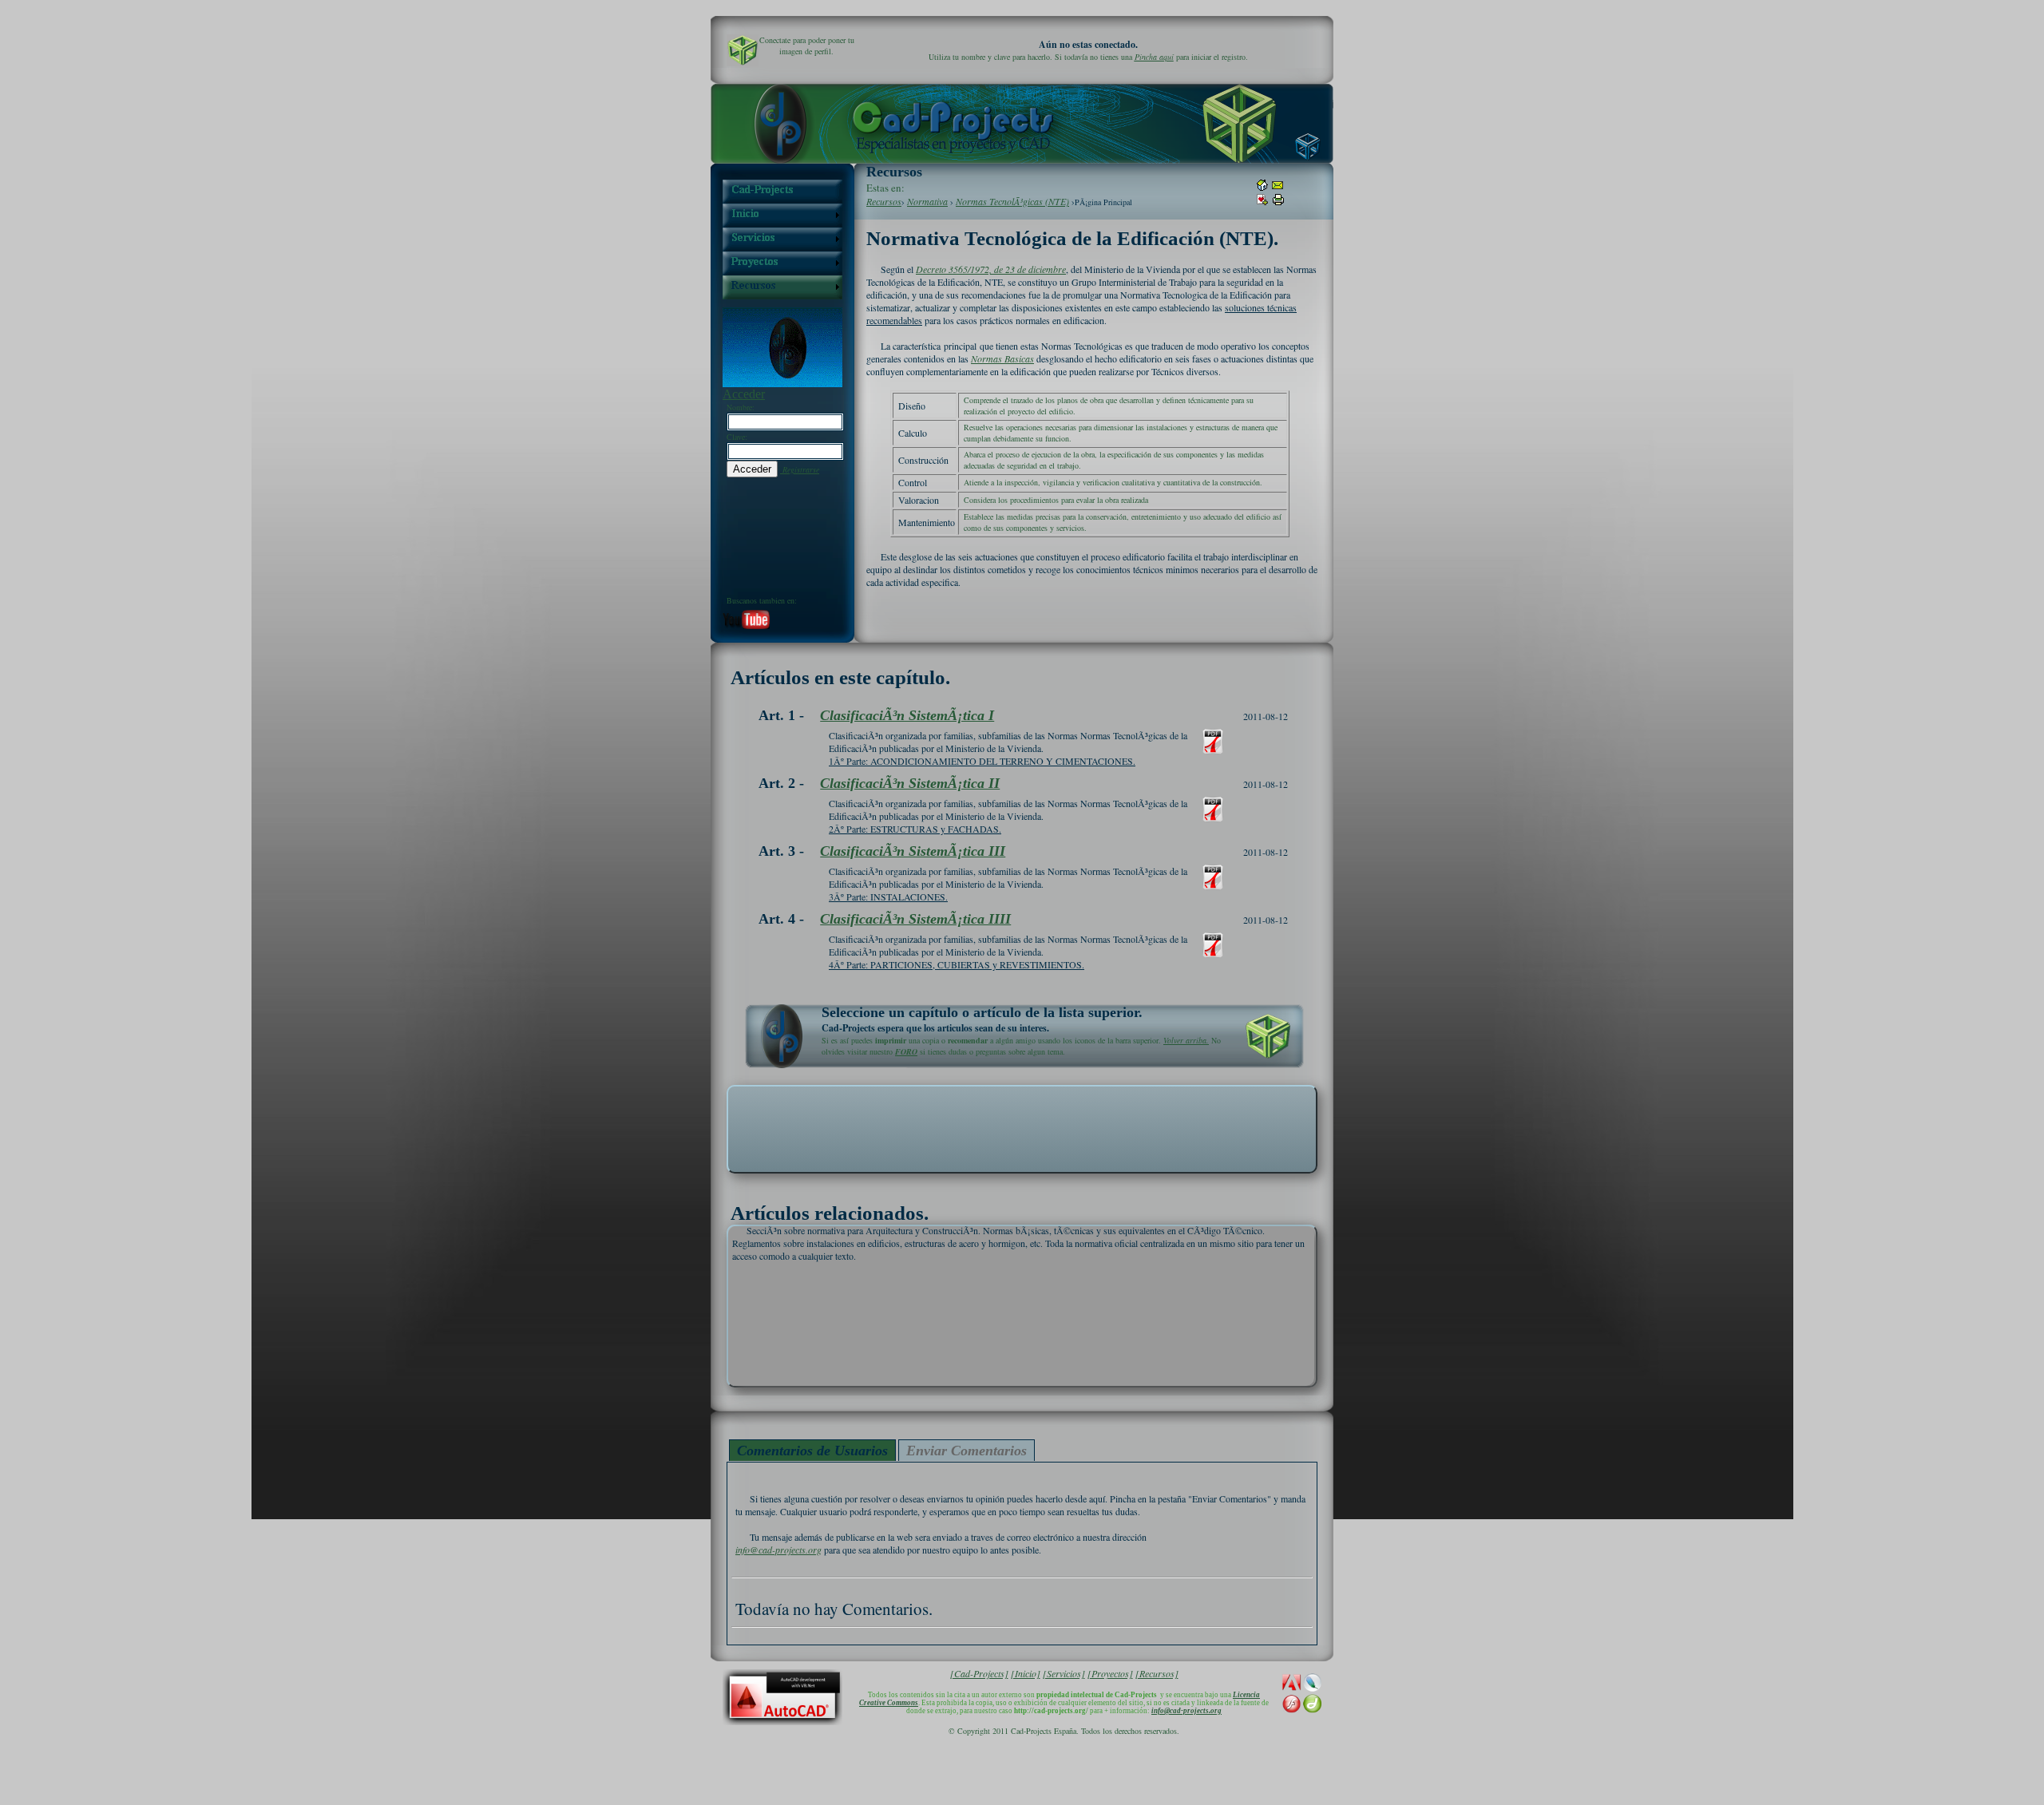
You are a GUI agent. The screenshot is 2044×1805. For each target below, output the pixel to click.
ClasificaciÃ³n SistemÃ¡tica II (910, 783)
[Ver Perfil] (743, 50)
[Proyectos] (1110, 1673)
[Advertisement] (1022, 1128)
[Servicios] (1064, 1673)
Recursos (884, 201)
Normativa (927, 201)
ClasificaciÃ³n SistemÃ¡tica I (907, 715)
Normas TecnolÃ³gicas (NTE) (1012, 201)
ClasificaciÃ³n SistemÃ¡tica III (913, 851)
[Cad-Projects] (979, 1673)
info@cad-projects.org (778, 1550)
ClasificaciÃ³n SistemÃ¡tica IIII (915, 919)
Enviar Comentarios (967, 1451)
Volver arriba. (1186, 1040)
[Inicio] (1026, 1673)
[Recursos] (1157, 1673)
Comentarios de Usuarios (812, 1451)
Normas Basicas (1002, 358)
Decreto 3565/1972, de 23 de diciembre (991, 269)
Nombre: (741, 407)
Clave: (737, 437)
